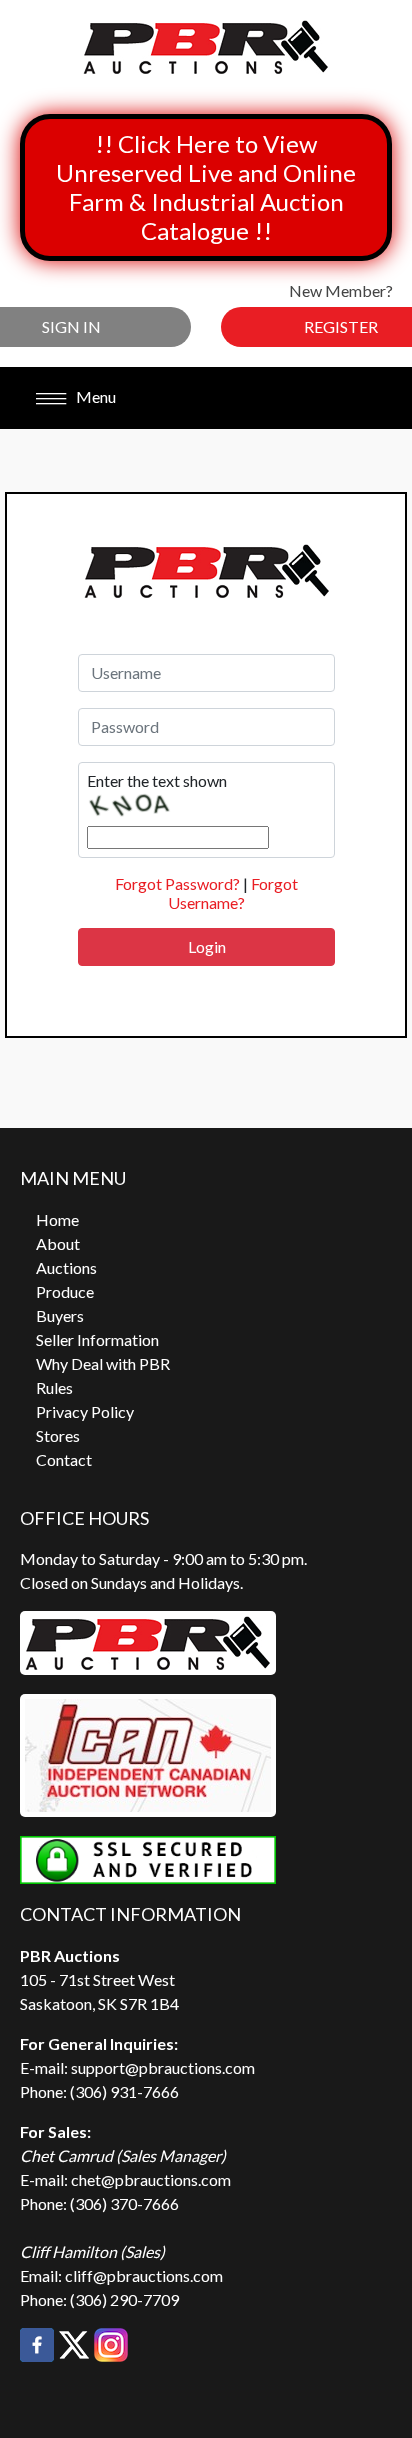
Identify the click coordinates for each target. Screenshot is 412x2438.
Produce (65, 1291)
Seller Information (97, 1339)
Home (57, 1219)
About (58, 1243)
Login (207, 946)
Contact (64, 1459)
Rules (54, 1387)
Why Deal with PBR (103, 1363)
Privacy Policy (85, 1411)
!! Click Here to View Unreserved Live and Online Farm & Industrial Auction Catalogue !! (206, 187)
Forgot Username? (233, 893)
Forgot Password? (177, 883)
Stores (58, 1435)
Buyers (60, 1315)
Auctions (66, 1267)
